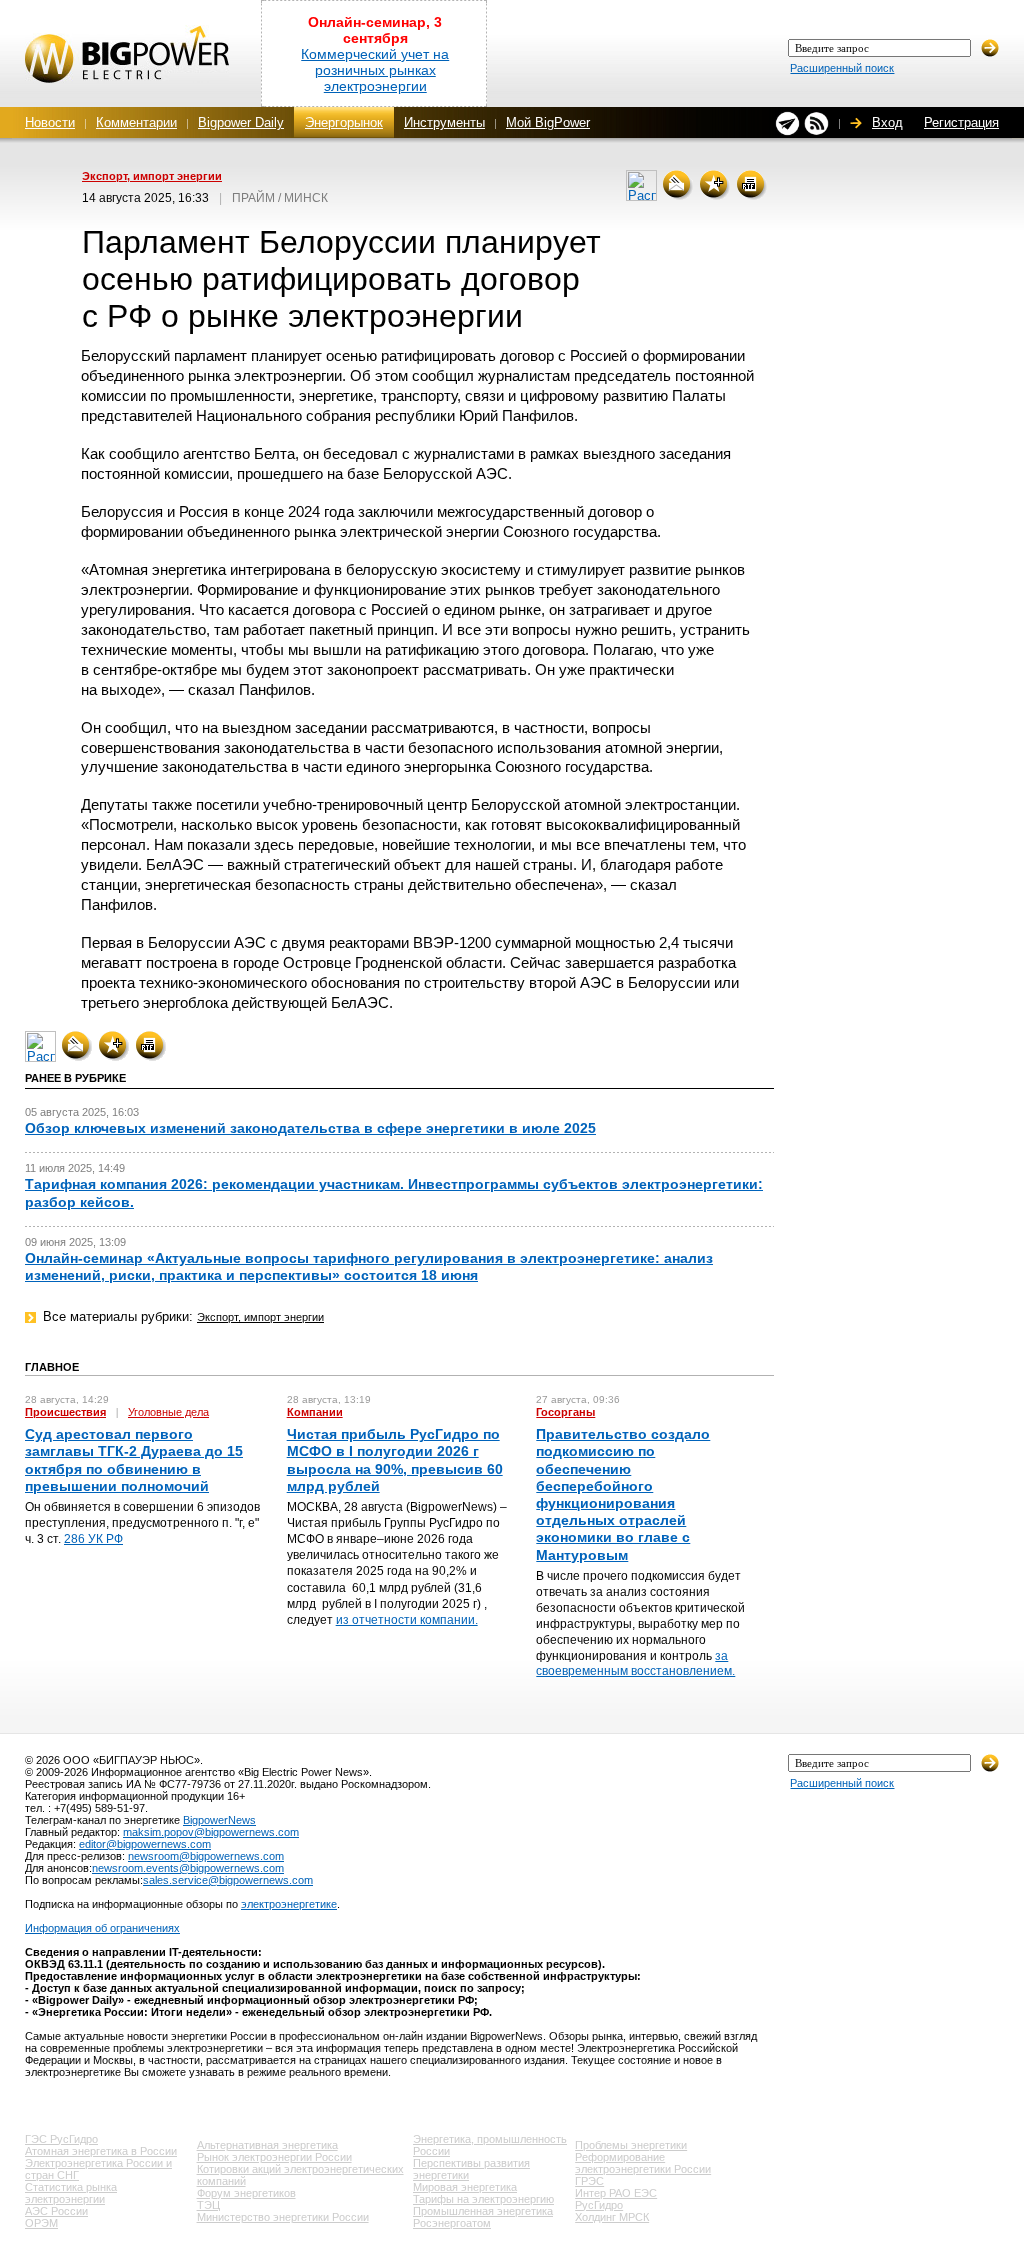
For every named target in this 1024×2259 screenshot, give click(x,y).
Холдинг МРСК (612, 2217)
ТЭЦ (208, 2205)
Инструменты (444, 122)
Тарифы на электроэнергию (483, 2199)
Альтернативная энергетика (267, 2145)
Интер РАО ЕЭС (616, 2193)
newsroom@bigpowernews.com (206, 1856)
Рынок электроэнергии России (274, 2157)
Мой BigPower (548, 122)
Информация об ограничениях (102, 1928)
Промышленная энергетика (483, 2211)
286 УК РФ (93, 1539)
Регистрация (961, 122)
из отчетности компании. (407, 1620)
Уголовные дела (168, 1412)
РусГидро (599, 2205)
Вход (887, 122)
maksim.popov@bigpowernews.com (211, 1832)
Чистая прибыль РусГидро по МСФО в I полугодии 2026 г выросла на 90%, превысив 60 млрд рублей (395, 1460)
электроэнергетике (289, 1904)
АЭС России (56, 2211)
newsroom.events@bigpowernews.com (188, 1868)
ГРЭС (589, 2181)
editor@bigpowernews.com (145, 1844)
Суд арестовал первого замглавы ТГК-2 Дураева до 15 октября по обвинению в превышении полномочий (134, 1460)
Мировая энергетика (465, 2187)
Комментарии (136, 122)
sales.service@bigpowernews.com (228, 1880)
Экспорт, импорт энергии (152, 176)
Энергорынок (344, 122)
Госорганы (565, 1412)
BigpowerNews (219, 1820)
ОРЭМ (41, 2223)
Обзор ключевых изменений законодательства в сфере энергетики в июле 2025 (310, 1128)
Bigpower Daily (241, 122)
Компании (315, 1412)
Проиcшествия (65, 1412)
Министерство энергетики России (283, 2217)
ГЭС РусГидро (61, 2139)
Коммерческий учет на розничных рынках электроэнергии (375, 70)
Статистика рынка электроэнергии (71, 2193)
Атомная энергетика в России (101, 2151)
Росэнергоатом (452, 2223)
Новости (50, 122)
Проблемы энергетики (631, 2145)
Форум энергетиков (246, 2193)
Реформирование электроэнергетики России (643, 2163)
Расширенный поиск (842, 68)
